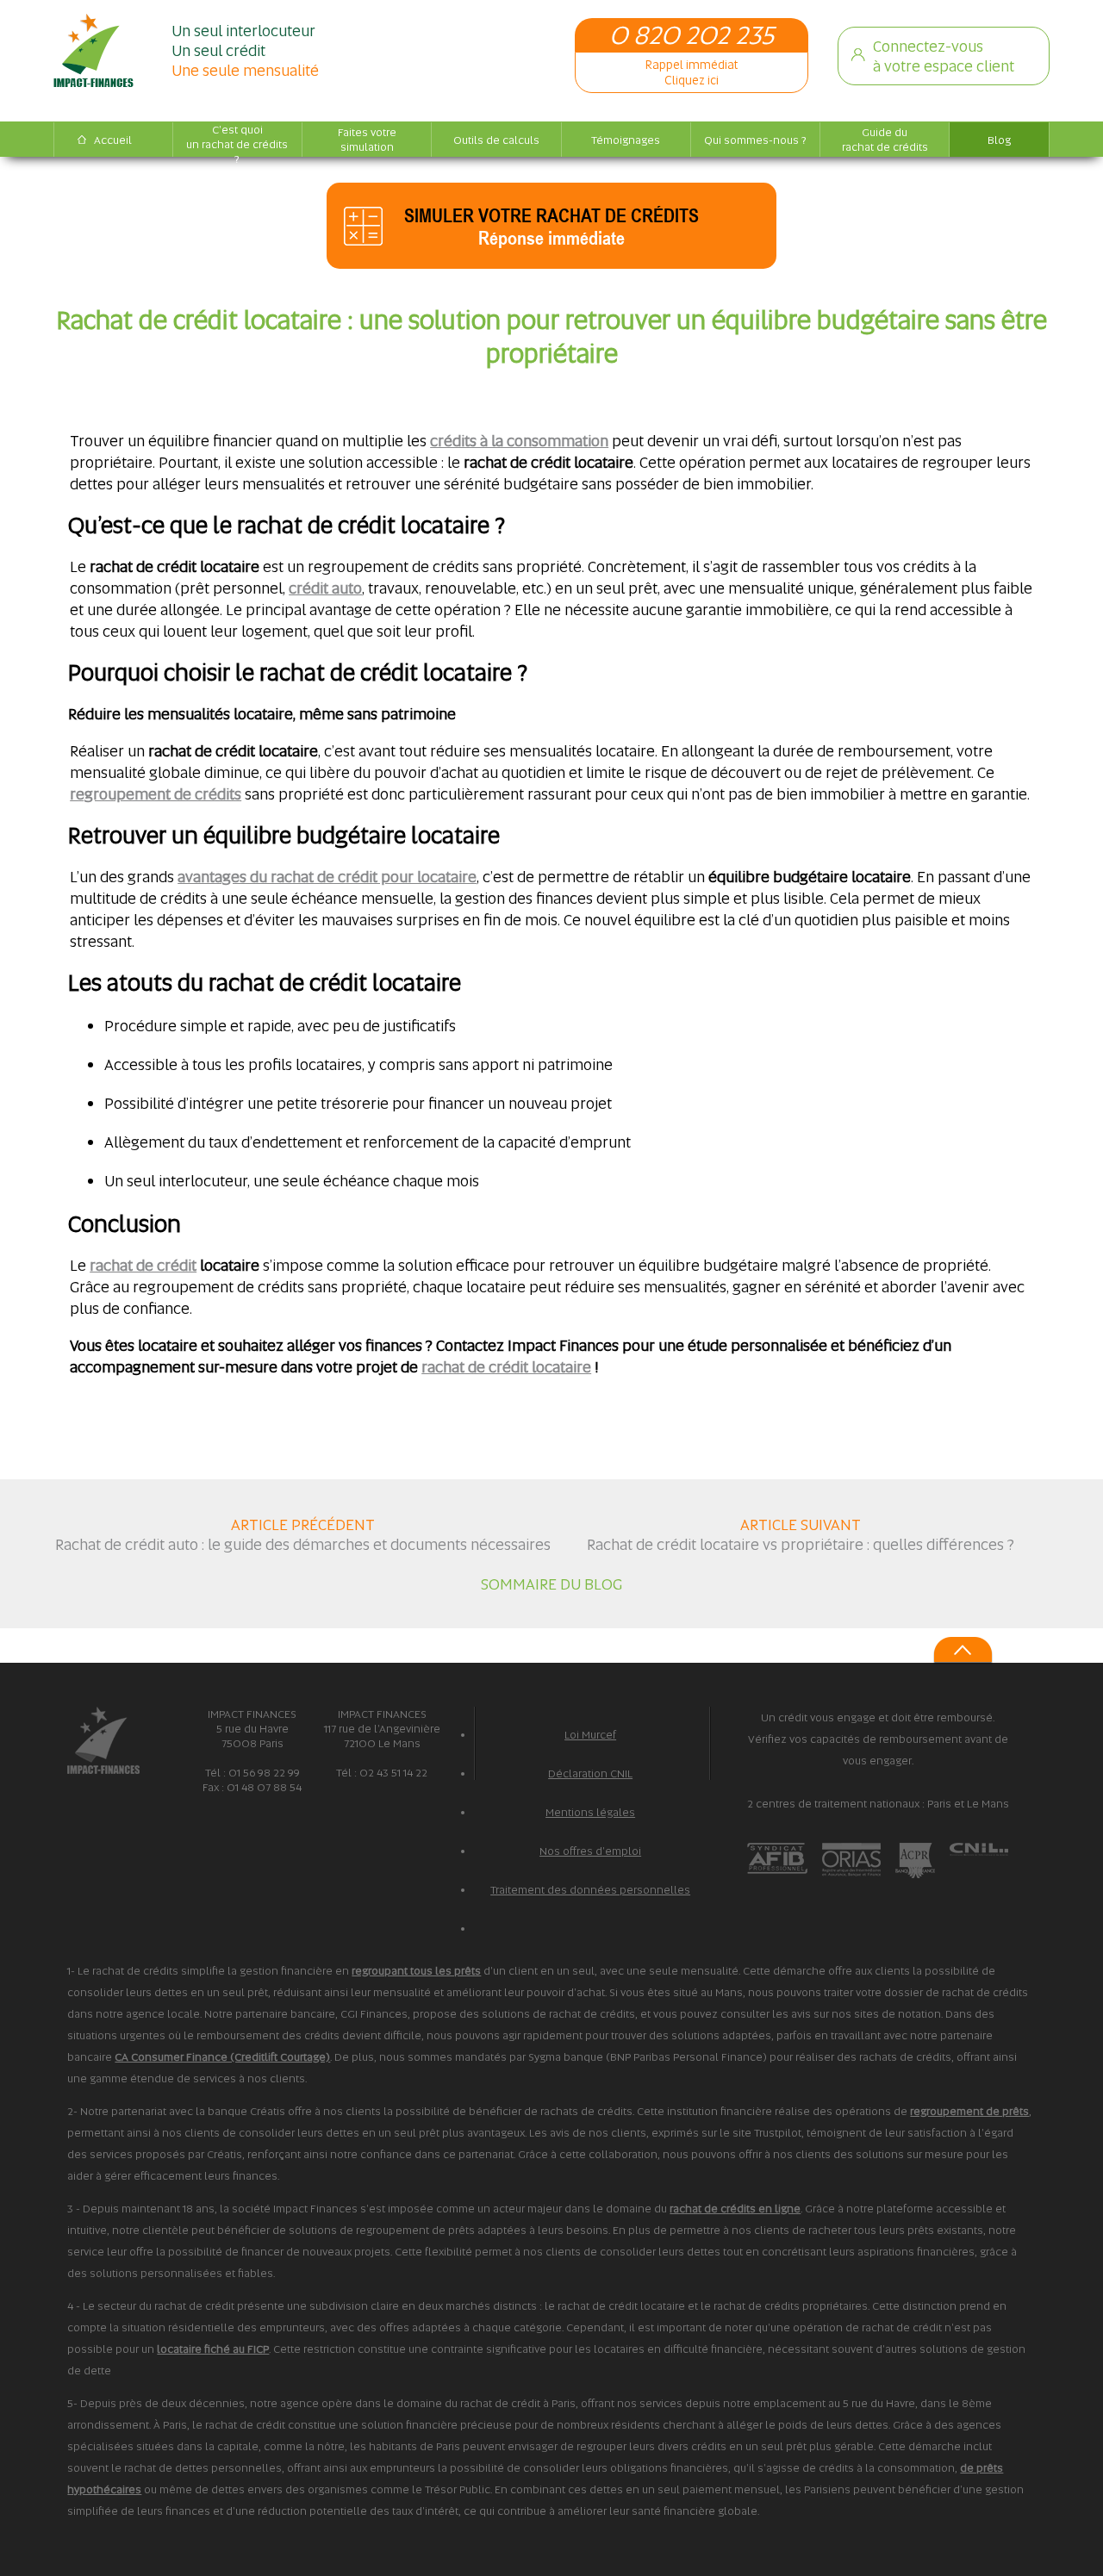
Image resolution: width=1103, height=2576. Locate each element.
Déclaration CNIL (590, 1773)
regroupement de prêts (969, 2111)
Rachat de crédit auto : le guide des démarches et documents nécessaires (303, 1544)
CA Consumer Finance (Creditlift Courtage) (222, 2057)
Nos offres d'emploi (590, 1851)
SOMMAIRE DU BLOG (551, 1584)
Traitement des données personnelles (590, 1890)
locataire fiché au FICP (213, 2349)
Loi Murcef (590, 1735)
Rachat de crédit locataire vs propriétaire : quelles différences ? (801, 1544)
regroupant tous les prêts (416, 1971)
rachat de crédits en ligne (735, 2209)
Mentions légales (590, 1812)
